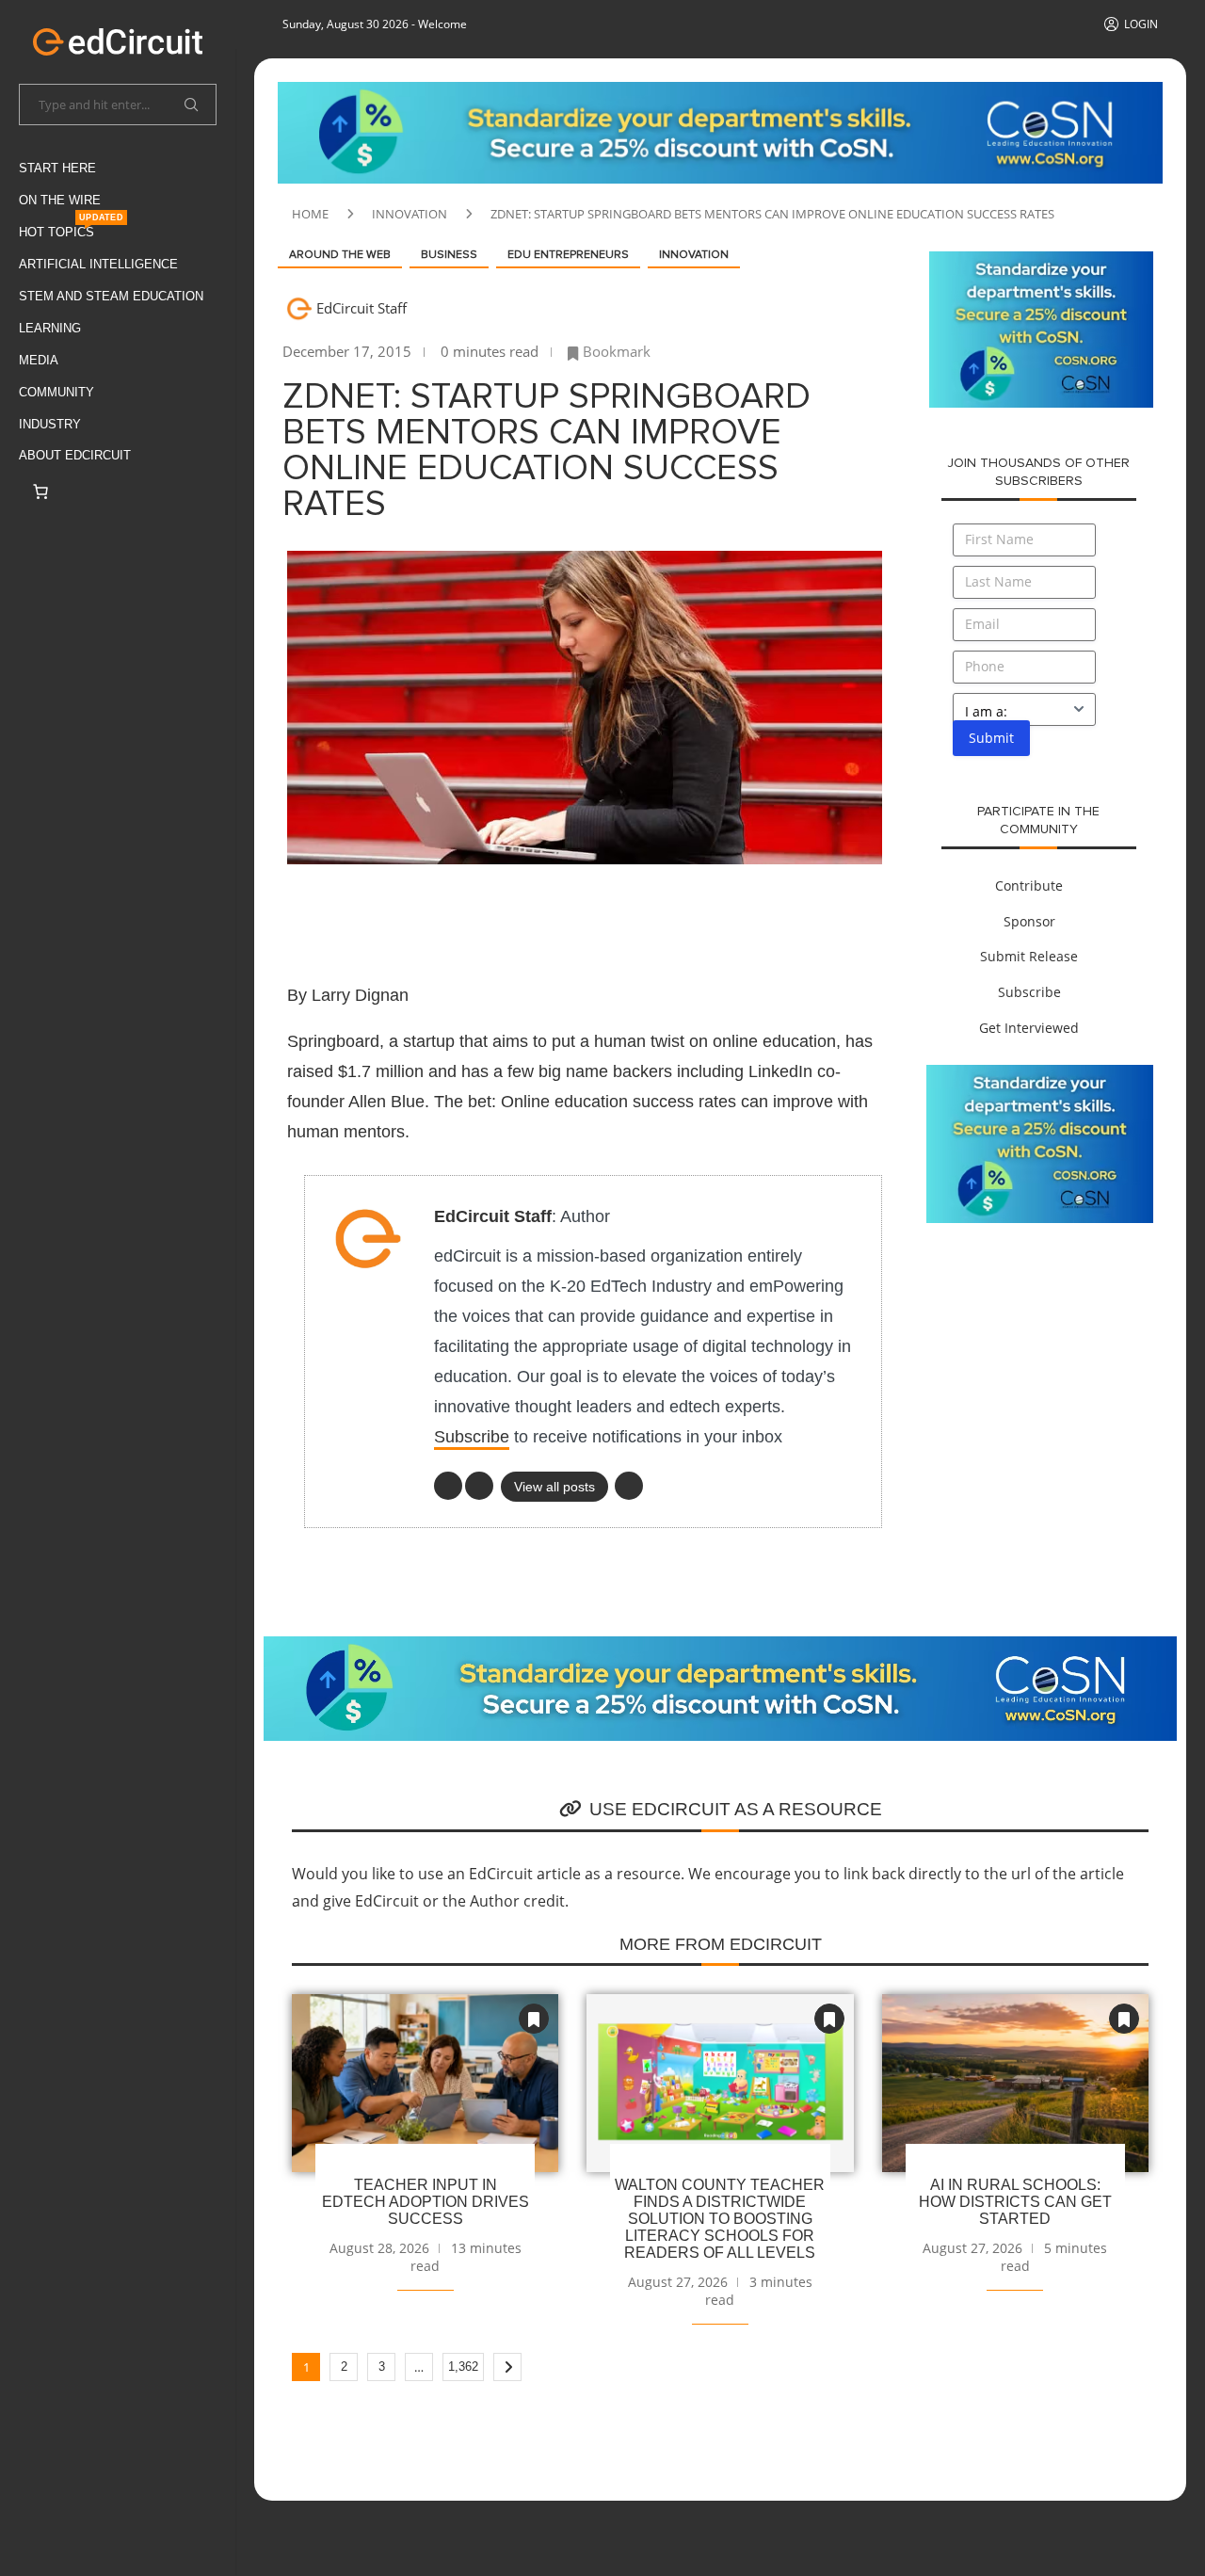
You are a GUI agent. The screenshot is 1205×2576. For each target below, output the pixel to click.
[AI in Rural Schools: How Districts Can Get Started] (1015, 2083)
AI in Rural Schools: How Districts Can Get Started (1015, 2202)
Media (39, 360)
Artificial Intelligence (98, 264)
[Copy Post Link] (594, 911)
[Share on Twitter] (413, 911)
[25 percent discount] (1041, 262)
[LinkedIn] (448, 1486)
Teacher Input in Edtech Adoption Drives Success (426, 2202)
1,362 (463, 2367)
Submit (991, 738)
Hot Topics (71, 228)
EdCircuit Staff (361, 308)
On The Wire (60, 200)
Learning (50, 328)
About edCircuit (75, 455)
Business (449, 255)
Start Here (57, 168)
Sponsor (1029, 921)
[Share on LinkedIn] (504, 911)
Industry (50, 424)
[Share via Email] (639, 911)
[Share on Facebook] (368, 911)
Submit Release (1029, 956)
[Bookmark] (534, 2019)
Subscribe (472, 1437)
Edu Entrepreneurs (568, 255)
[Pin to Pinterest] (458, 911)
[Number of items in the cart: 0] (40, 491)
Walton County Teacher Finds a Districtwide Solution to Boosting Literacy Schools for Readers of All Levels (720, 2219)
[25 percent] (720, 92)
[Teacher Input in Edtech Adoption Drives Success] (425, 2083)
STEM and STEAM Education (111, 296)
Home (310, 214)
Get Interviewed (1029, 1028)
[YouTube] (479, 1486)
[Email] (629, 1486)
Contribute (1029, 885)
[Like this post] (320, 912)
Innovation (410, 214)
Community (56, 392)
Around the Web (340, 255)
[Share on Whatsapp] (549, 911)
